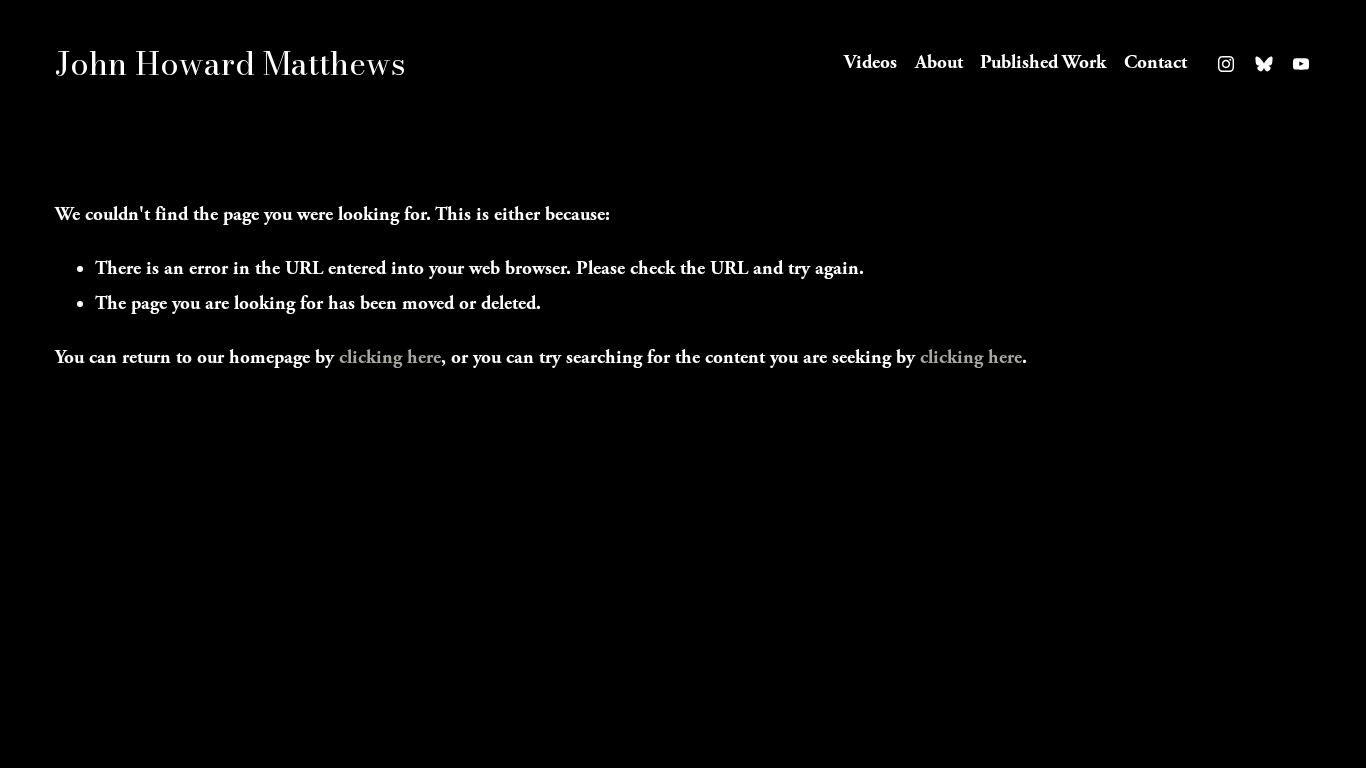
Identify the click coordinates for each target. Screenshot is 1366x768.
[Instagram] (1226, 64)
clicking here (390, 357)
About (939, 62)
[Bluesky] (1264, 64)
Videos (870, 62)
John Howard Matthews (230, 63)
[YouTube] (1301, 64)
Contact (1155, 62)
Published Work (1043, 62)
